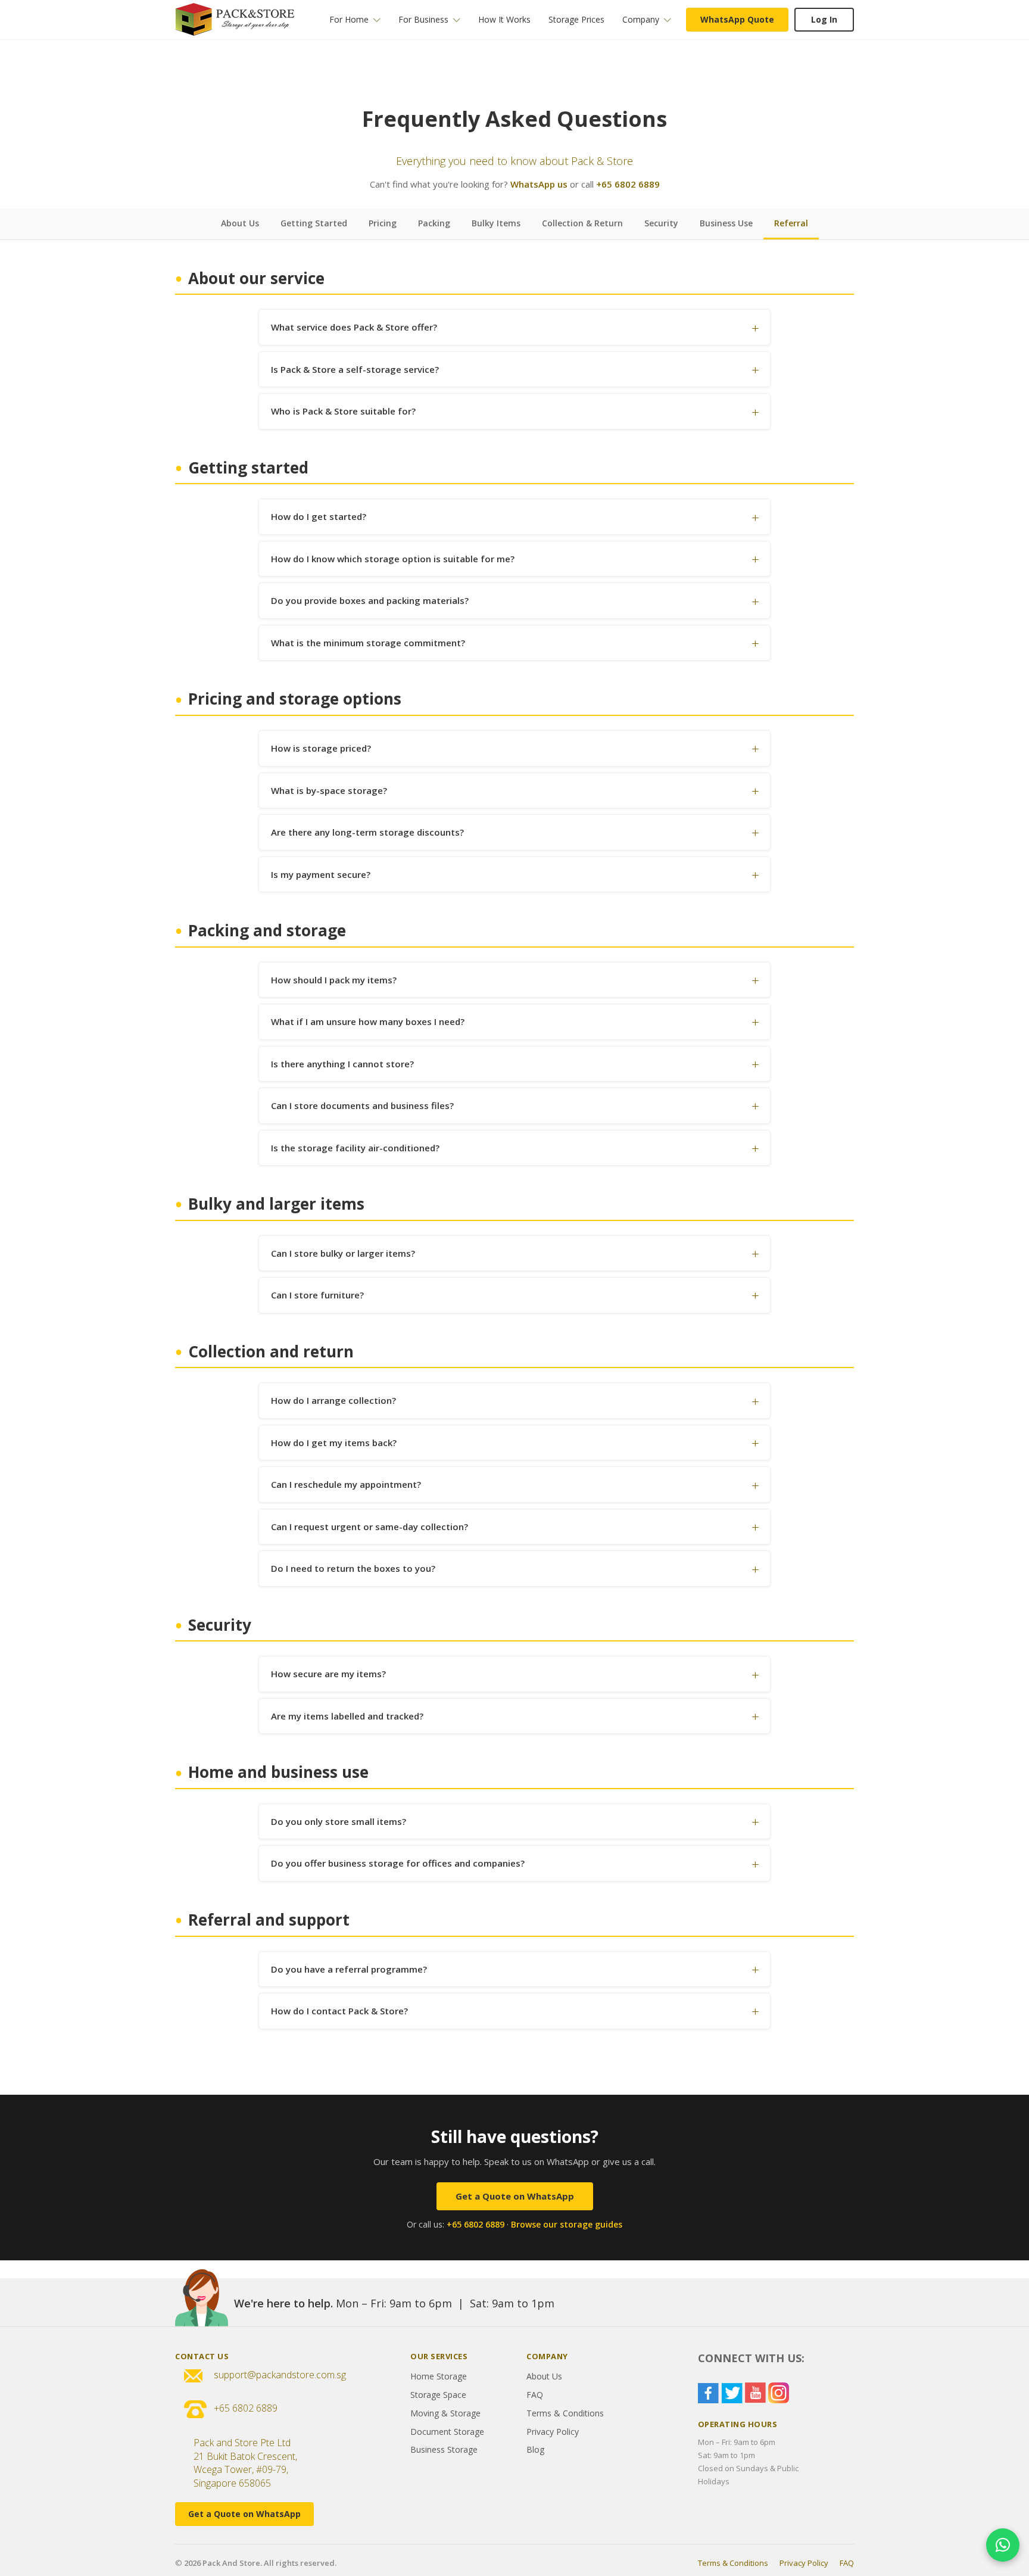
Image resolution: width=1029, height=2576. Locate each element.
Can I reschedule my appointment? (346, 1484)
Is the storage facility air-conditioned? (355, 1148)
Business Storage (444, 2449)
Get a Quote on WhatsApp (515, 2196)
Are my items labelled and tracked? (347, 1716)
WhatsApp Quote (737, 19)
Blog (535, 2449)
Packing (434, 223)
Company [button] (641, 19)
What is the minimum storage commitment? (368, 643)
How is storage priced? (321, 748)
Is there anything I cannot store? (342, 1064)
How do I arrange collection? (333, 1400)
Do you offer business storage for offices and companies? (398, 1863)
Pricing (383, 223)
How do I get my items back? (334, 1443)
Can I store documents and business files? (362, 1105)
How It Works (504, 19)
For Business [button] (423, 19)
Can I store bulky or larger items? (343, 1253)
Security (661, 223)
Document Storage (447, 2432)
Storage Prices (576, 19)
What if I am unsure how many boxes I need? (368, 1021)
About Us (240, 223)
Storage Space (438, 2395)
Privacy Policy (553, 2432)
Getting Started (314, 223)
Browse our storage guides (567, 2224)
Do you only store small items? (339, 1821)
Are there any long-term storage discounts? (367, 832)
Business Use (726, 223)
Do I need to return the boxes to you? (353, 1568)
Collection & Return (582, 223)
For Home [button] (349, 19)
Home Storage (439, 2376)
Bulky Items (496, 223)
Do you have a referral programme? (349, 1969)
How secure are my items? (328, 1674)
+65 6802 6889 (628, 184)
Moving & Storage (445, 2413)
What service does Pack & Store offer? (354, 327)
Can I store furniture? (317, 1295)
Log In (824, 19)
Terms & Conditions (565, 2413)
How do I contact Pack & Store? (339, 2011)
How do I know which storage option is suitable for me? (393, 559)
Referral (791, 223)
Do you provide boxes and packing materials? (370, 600)
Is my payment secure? (321, 874)
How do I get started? (319, 516)
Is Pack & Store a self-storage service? (355, 369)
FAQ (535, 2395)
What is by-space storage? (329, 790)
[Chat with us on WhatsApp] (1003, 2545)
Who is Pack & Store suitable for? (343, 411)
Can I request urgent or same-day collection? (369, 1527)
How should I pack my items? (334, 980)
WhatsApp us (539, 184)
